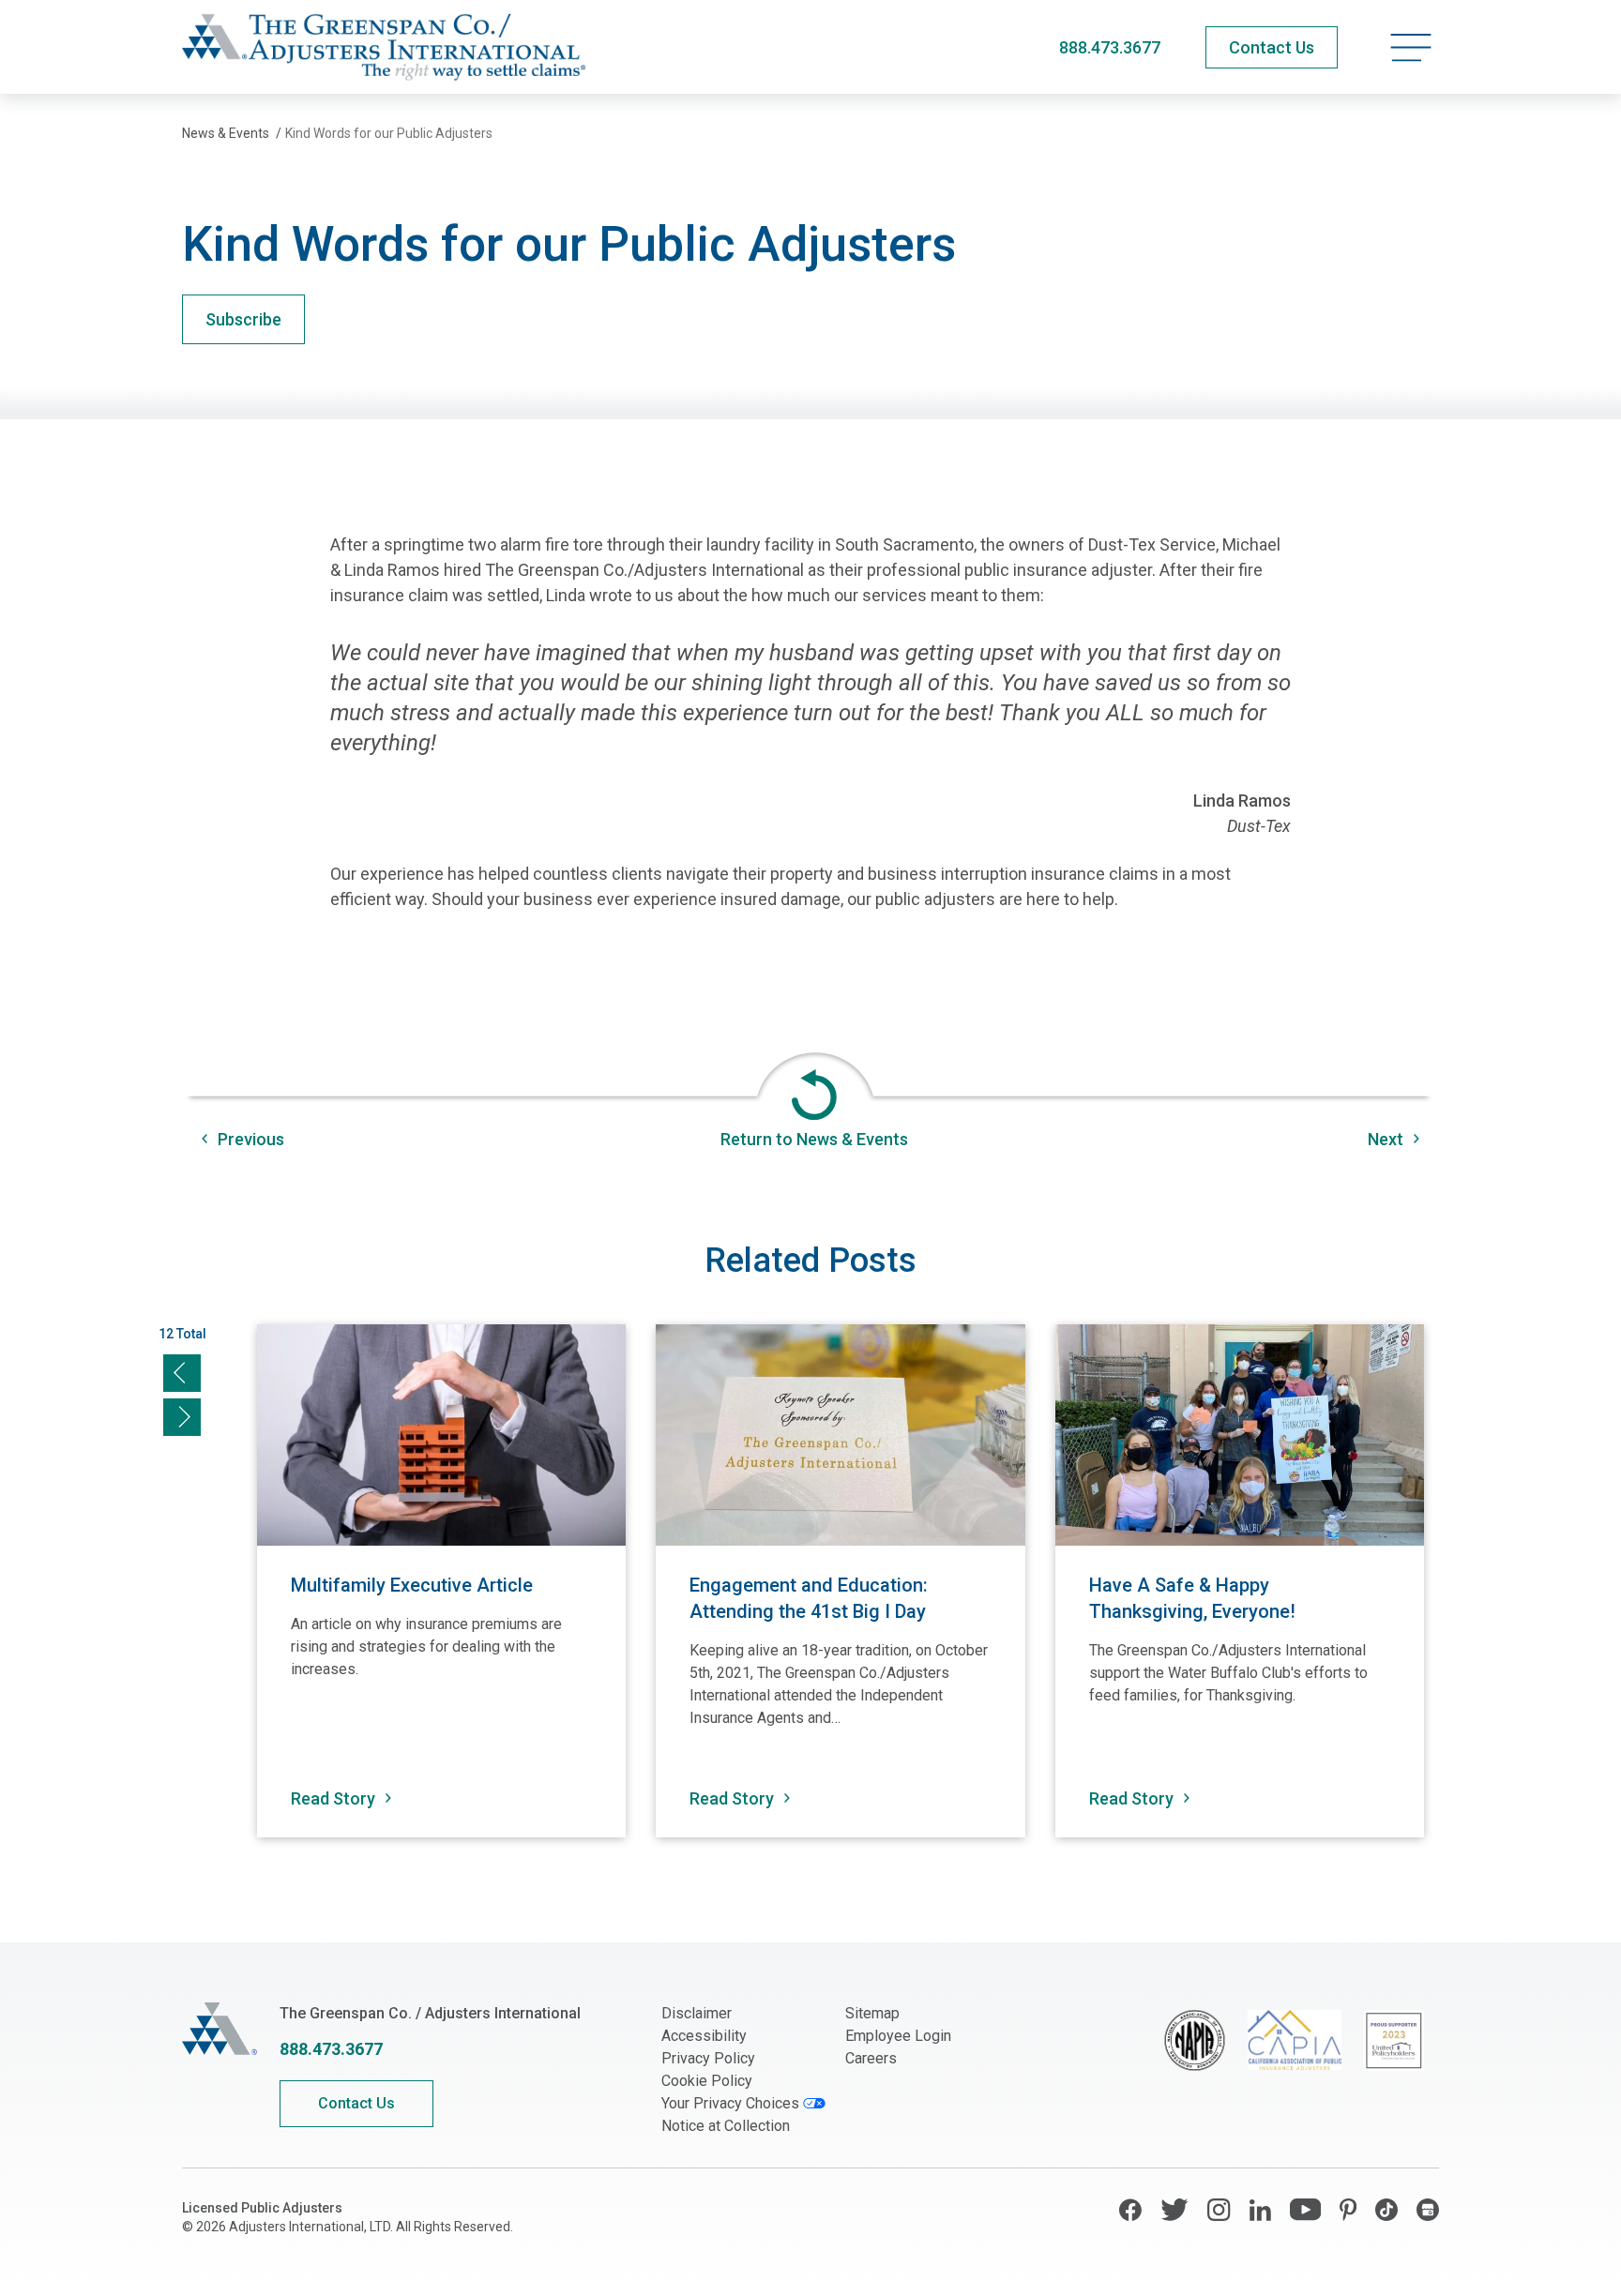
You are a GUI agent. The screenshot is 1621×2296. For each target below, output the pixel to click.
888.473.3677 (1110, 47)
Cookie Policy (707, 2081)
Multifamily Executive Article (412, 1585)
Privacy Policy (708, 2058)
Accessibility (704, 2036)
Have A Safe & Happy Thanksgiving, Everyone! (1195, 1598)
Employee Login (898, 2036)
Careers (871, 2058)
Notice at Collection (726, 2126)
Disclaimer (697, 2013)
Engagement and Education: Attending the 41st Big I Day (809, 1598)
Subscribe (243, 319)
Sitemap (872, 2013)
